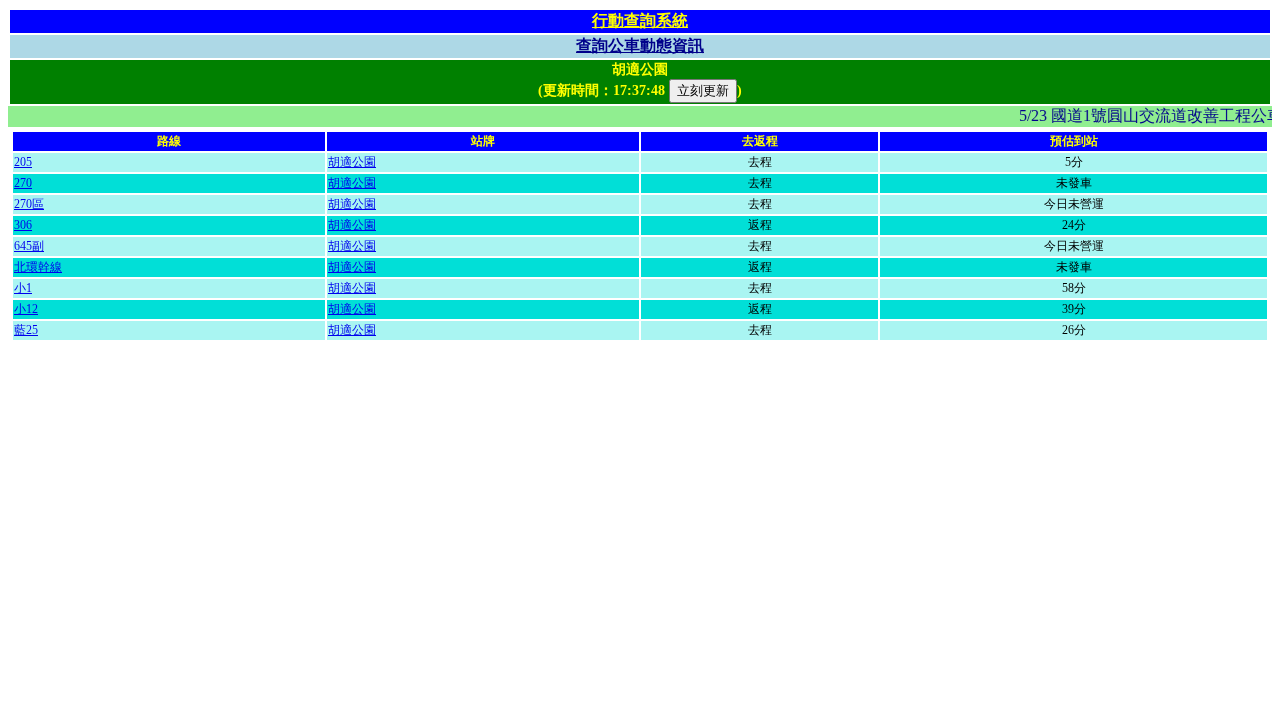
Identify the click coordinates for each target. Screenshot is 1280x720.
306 (23, 225)
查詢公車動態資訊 (640, 45)
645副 (29, 246)
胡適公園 (352, 162)
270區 (29, 204)
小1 (23, 288)
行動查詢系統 (640, 20)
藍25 (26, 330)
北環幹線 (38, 267)
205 (23, 162)
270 (23, 183)
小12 (26, 309)
